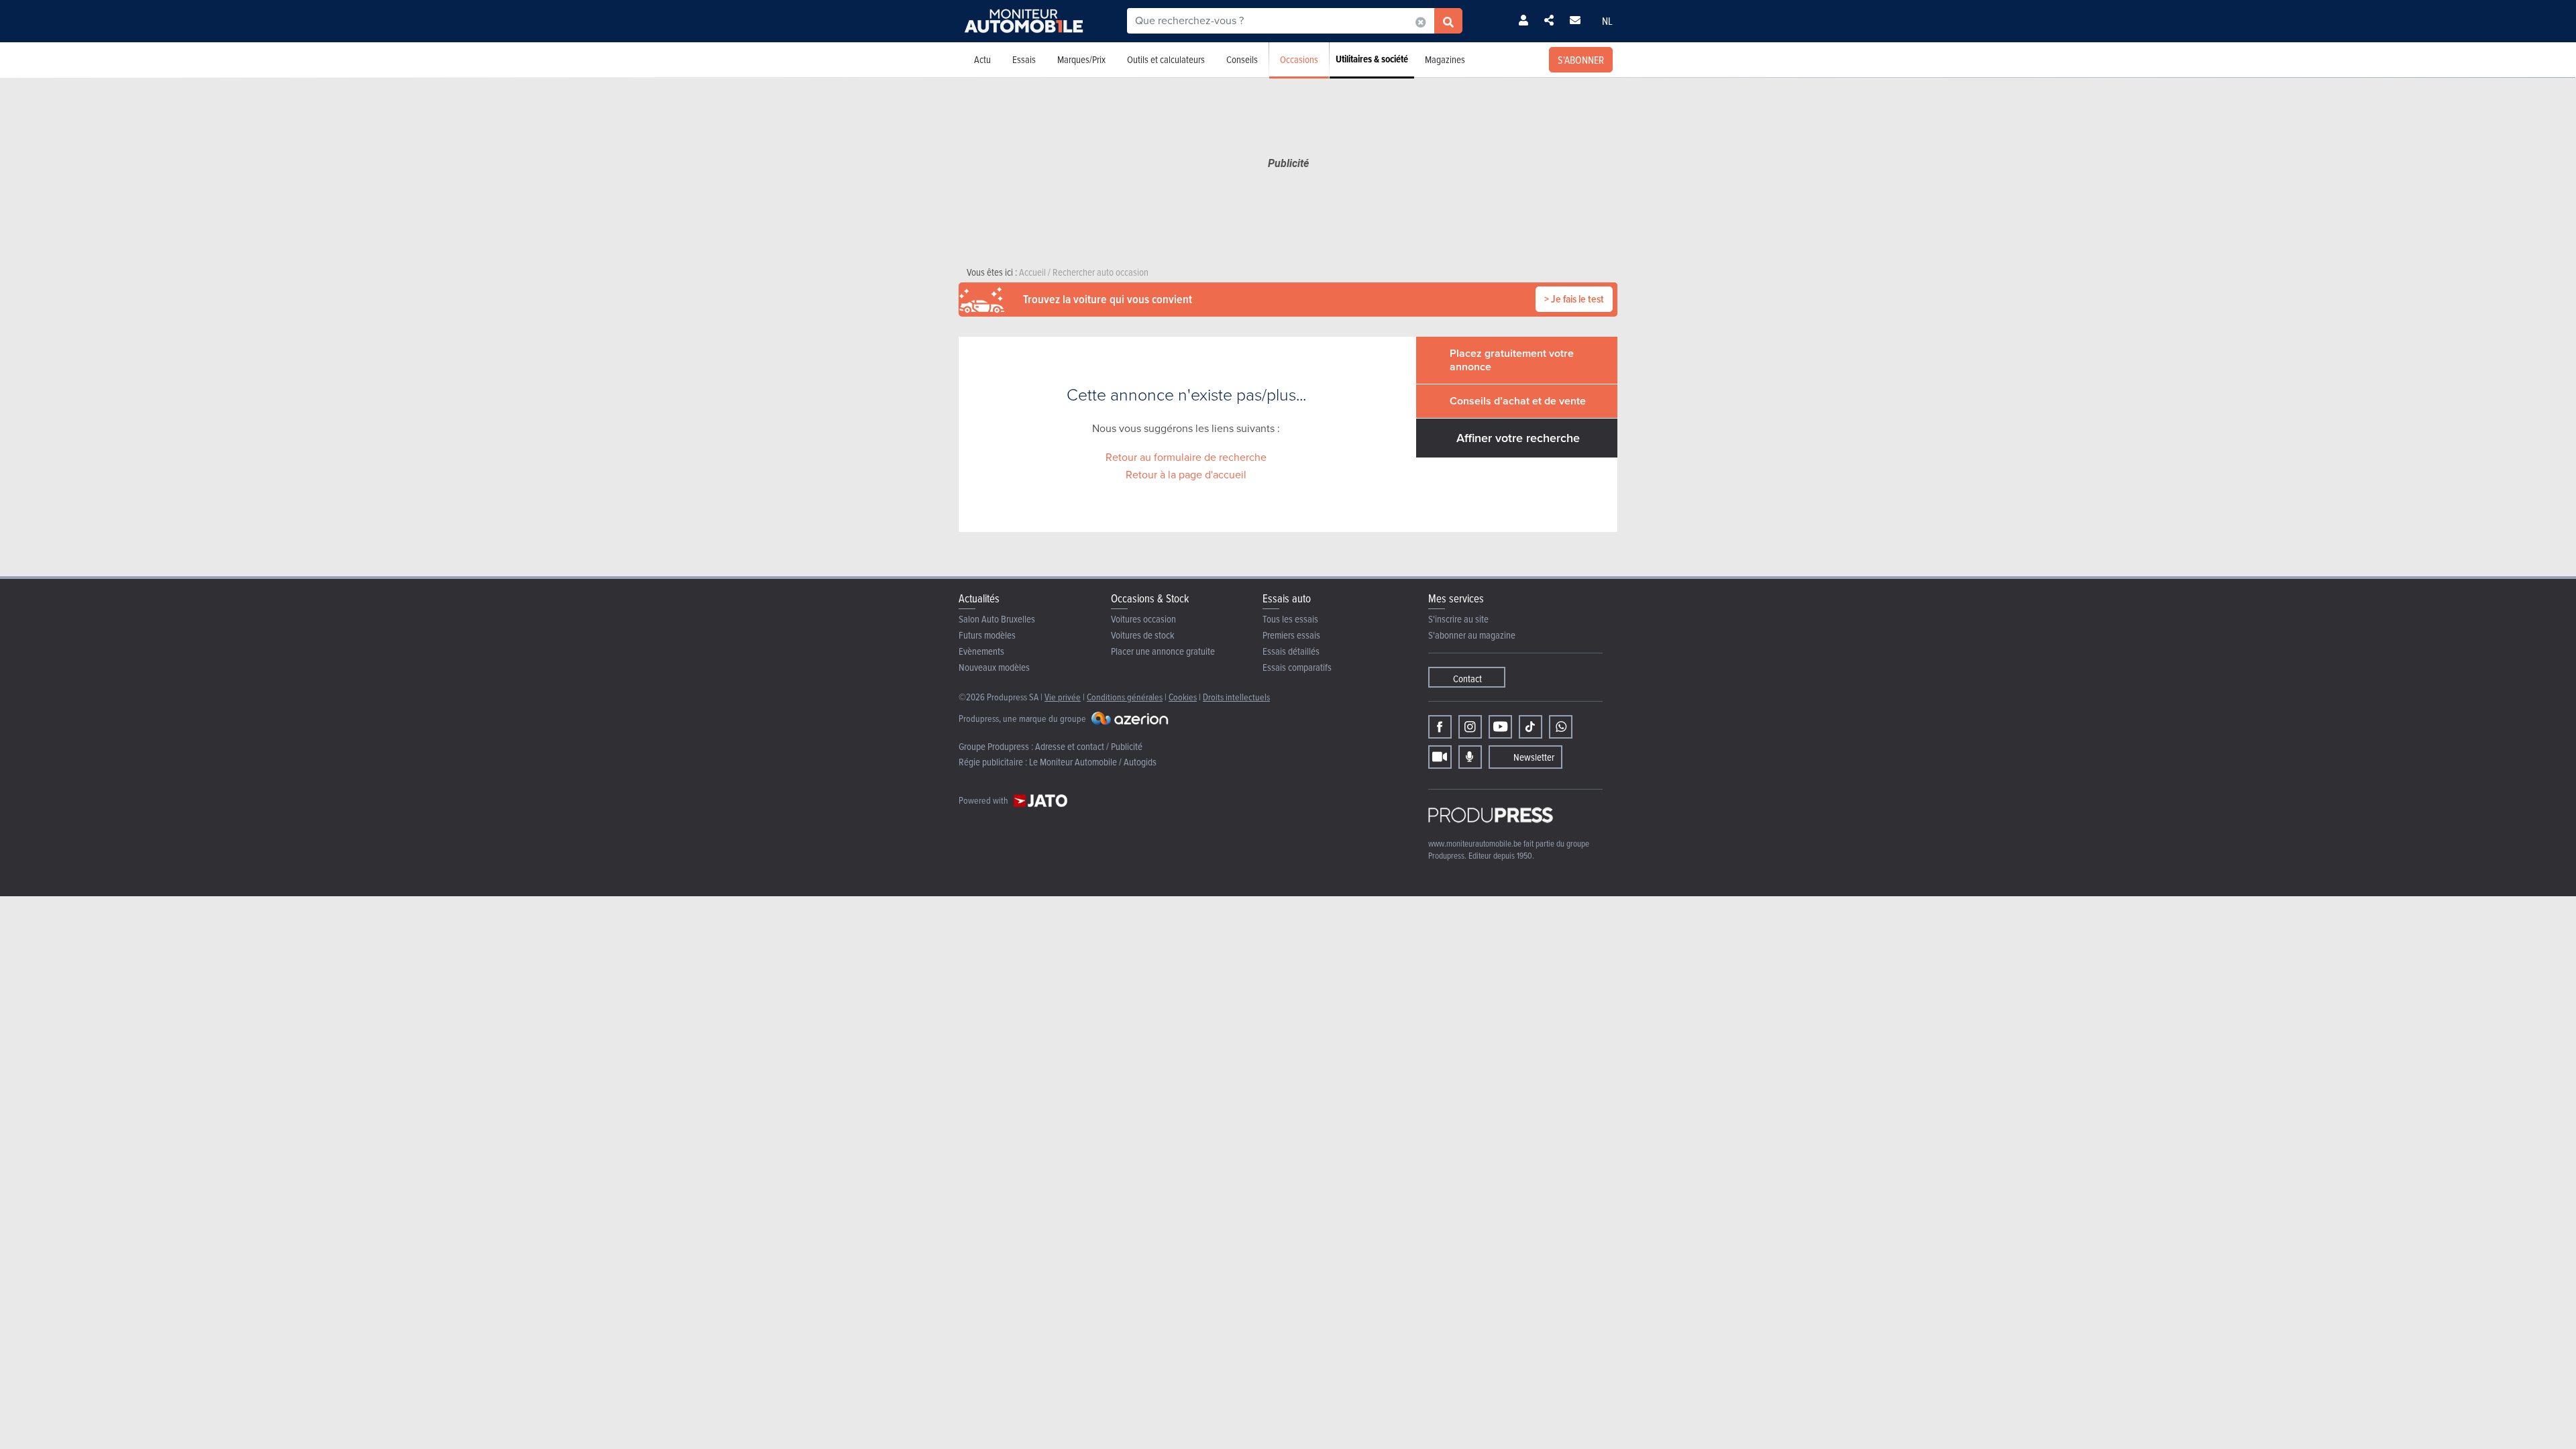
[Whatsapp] (1561, 727)
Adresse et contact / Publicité (1089, 746)
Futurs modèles (987, 635)
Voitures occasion (1143, 619)
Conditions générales (1125, 697)
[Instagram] (1470, 727)
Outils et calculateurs (1166, 59)
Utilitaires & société (1372, 59)
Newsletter (1534, 757)
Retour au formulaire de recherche (1186, 457)
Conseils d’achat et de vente (1518, 401)
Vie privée (1063, 697)
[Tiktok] (1531, 727)
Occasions (1299, 59)
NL (1607, 21)
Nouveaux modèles (994, 667)
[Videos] (1440, 757)
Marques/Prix (1081, 59)
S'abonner (1581, 60)
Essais (1024, 59)
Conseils (1242, 59)
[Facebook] (1440, 727)
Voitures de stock (1143, 635)
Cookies (1183, 697)
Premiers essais (1291, 635)
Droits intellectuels (1236, 697)
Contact (1467, 679)
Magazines (1445, 59)
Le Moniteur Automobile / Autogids (1093, 762)
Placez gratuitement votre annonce (1512, 360)
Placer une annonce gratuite (1163, 651)
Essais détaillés (1291, 651)
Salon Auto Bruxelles (997, 619)
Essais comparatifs (1297, 667)
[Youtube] (1500, 727)
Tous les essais (1290, 619)
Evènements (981, 651)
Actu (982, 59)
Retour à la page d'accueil (1186, 475)
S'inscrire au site (1458, 619)
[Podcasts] (1470, 757)
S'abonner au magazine (1472, 635)
